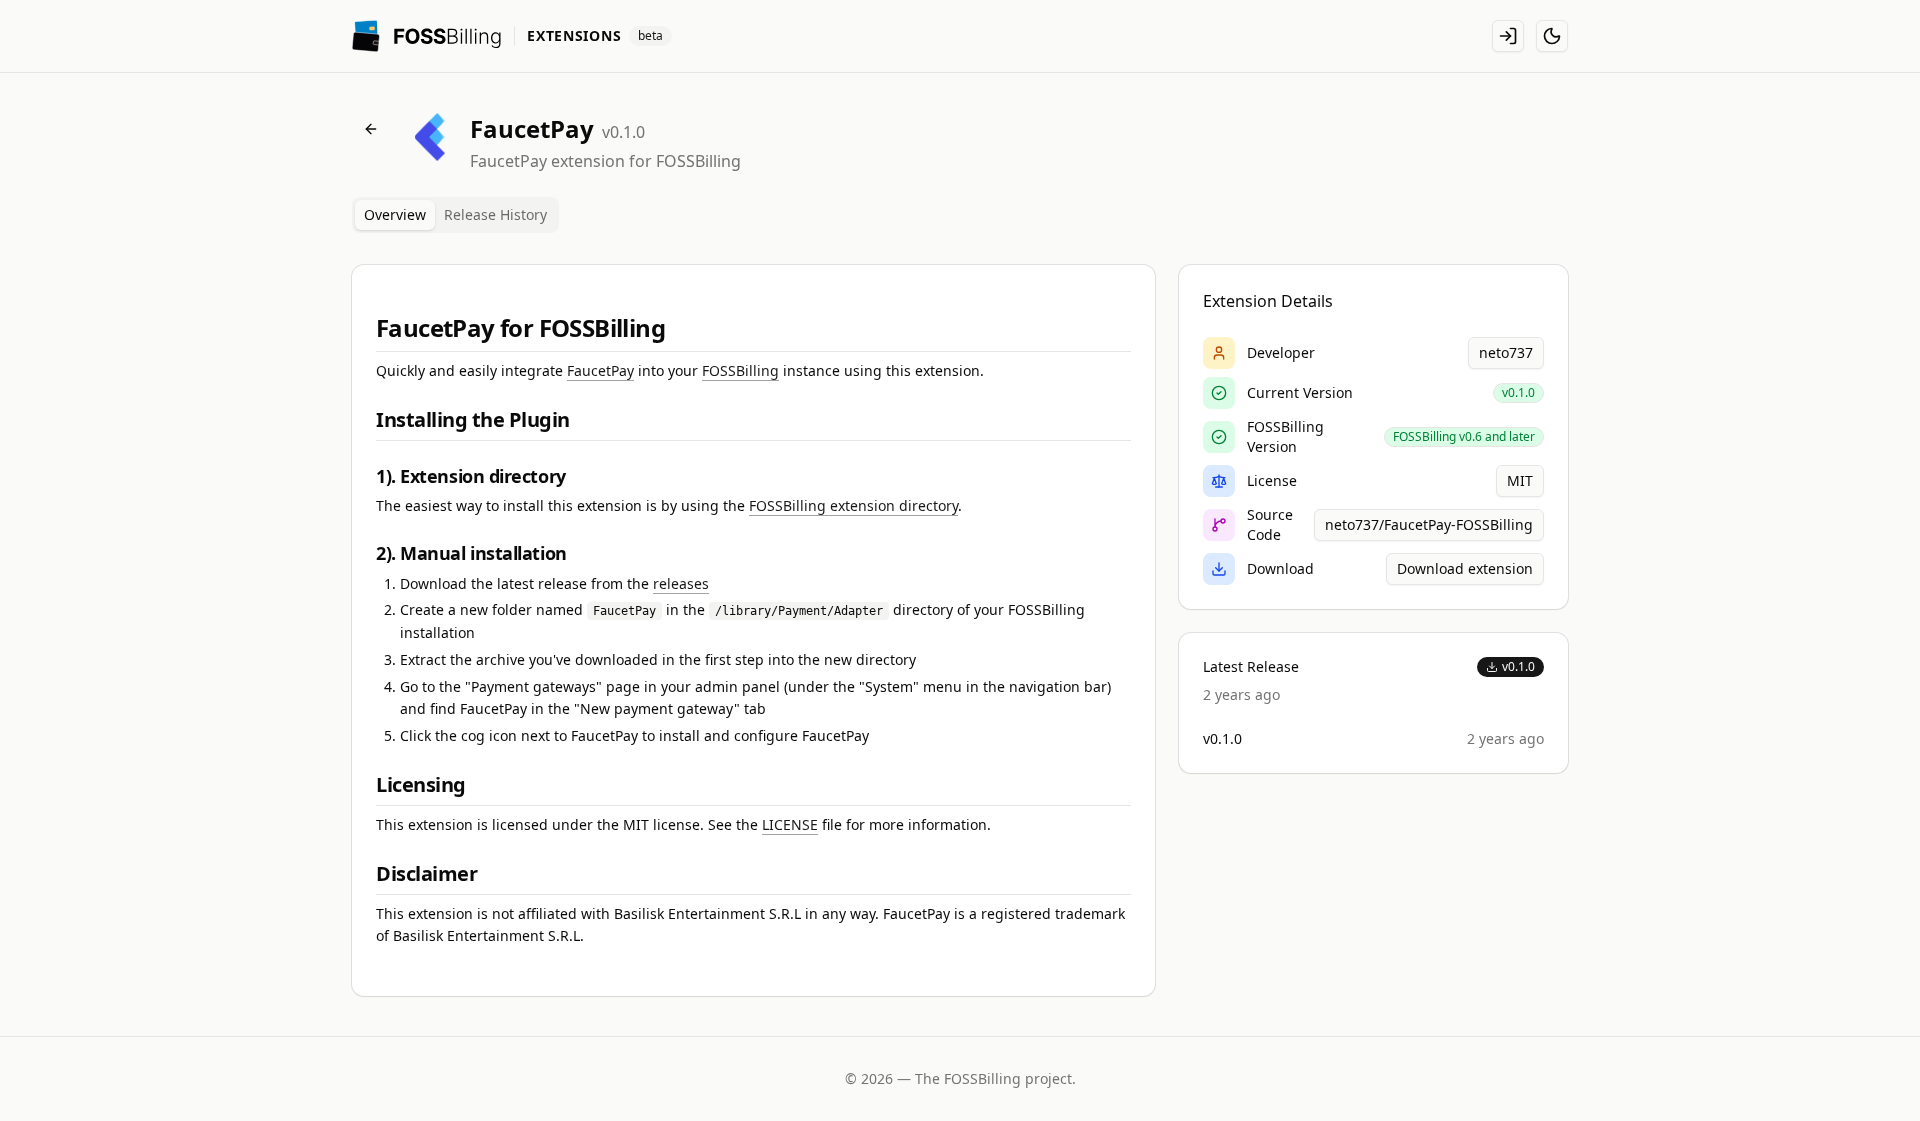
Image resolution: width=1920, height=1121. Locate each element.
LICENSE (790, 824)
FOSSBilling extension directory (853, 505)
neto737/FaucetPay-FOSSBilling (1429, 524)
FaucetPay (600, 370)
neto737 (1506, 352)
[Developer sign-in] (1508, 36)
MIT (1520, 480)
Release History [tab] (495, 214)
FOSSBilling (740, 370)
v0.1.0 (1518, 666)
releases (681, 583)
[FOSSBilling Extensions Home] (427, 36)
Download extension (1465, 568)
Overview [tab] (395, 214)
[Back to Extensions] (371, 129)
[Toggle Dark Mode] (1552, 36)
